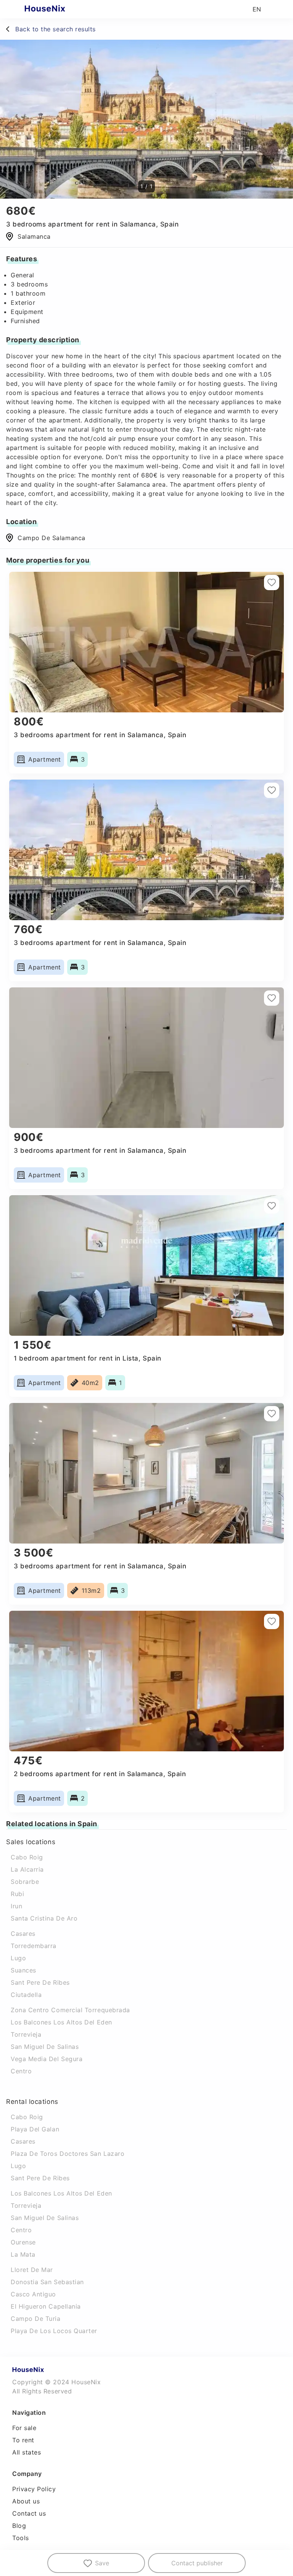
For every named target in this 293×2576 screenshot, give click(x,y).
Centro (21, 2071)
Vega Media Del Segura (47, 2059)
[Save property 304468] (272, 1621)
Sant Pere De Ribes (40, 1982)
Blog (19, 2526)
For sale (24, 2428)
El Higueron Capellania (46, 2306)
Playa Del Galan (35, 2129)
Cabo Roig (27, 1857)
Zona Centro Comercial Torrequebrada (70, 2010)
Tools (21, 2538)
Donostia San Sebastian (47, 2282)
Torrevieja (26, 2034)
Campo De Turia (36, 2319)
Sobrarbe (25, 1882)
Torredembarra (34, 1946)
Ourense (23, 2242)
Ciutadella (26, 1995)
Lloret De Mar (32, 2270)
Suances (23, 1970)
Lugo (18, 1958)
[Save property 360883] (272, 1206)
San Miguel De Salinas (45, 2047)
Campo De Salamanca (52, 538)
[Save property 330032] (272, 790)
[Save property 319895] (272, 1414)
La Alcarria (27, 1869)
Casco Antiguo (33, 2294)
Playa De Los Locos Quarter (54, 2331)
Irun (16, 1906)
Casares (23, 1934)
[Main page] (60, 9)
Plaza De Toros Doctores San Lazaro (68, 2154)
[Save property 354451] (272, 583)
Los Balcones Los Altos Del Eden (61, 2022)
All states (27, 2452)
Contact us (29, 2513)
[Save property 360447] (272, 998)
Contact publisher (197, 2563)
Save (102, 2563)
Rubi (17, 1894)
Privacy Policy (34, 2489)
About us (26, 2501)
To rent (23, 2440)
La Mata (23, 2254)
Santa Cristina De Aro (44, 1918)
